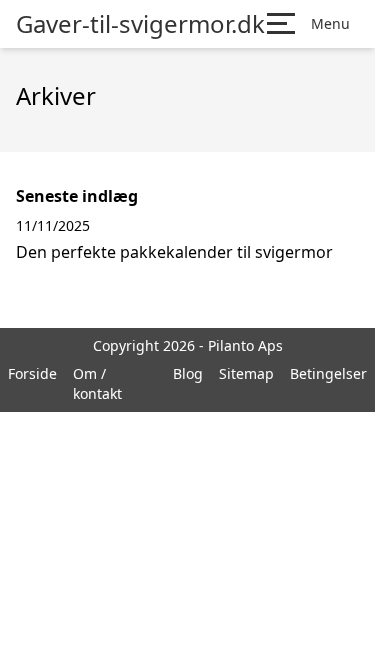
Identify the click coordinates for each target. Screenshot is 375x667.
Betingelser (328, 373)
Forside (32, 373)
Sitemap (246, 373)
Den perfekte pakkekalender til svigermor (174, 252)
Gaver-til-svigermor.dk (140, 24)
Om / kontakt (97, 383)
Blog (188, 373)
